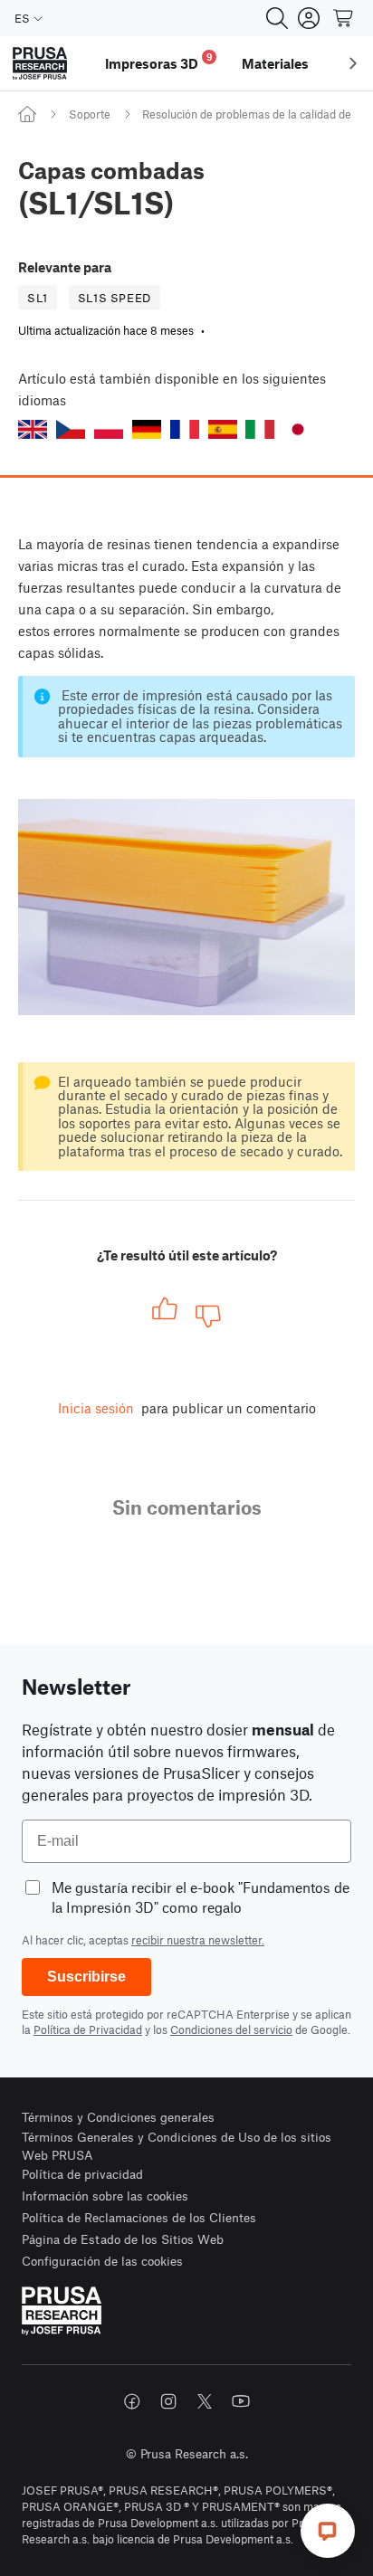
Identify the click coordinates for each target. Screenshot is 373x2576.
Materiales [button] (275, 63)
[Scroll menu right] (353, 63)
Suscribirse (86, 1977)
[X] (205, 2401)
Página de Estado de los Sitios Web (123, 2239)
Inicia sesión (96, 1408)
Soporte (90, 114)
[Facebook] (132, 2401)
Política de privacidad (82, 2174)
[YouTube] (241, 2401)
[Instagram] (168, 2401)
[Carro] (344, 18)
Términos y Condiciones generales (118, 2117)
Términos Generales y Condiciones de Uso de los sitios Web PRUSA (177, 2146)
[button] (33, 429)
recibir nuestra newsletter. (198, 1940)
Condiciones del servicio (231, 2029)
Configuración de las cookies (102, 2261)
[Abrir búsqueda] (277, 18)
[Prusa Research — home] (40, 64)
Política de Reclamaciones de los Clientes (139, 2217)
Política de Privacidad (88, 2029)
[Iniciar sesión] (309, 18)
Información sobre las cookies (105, 2196)
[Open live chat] (328, 2531)
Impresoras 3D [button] (159, 61)
